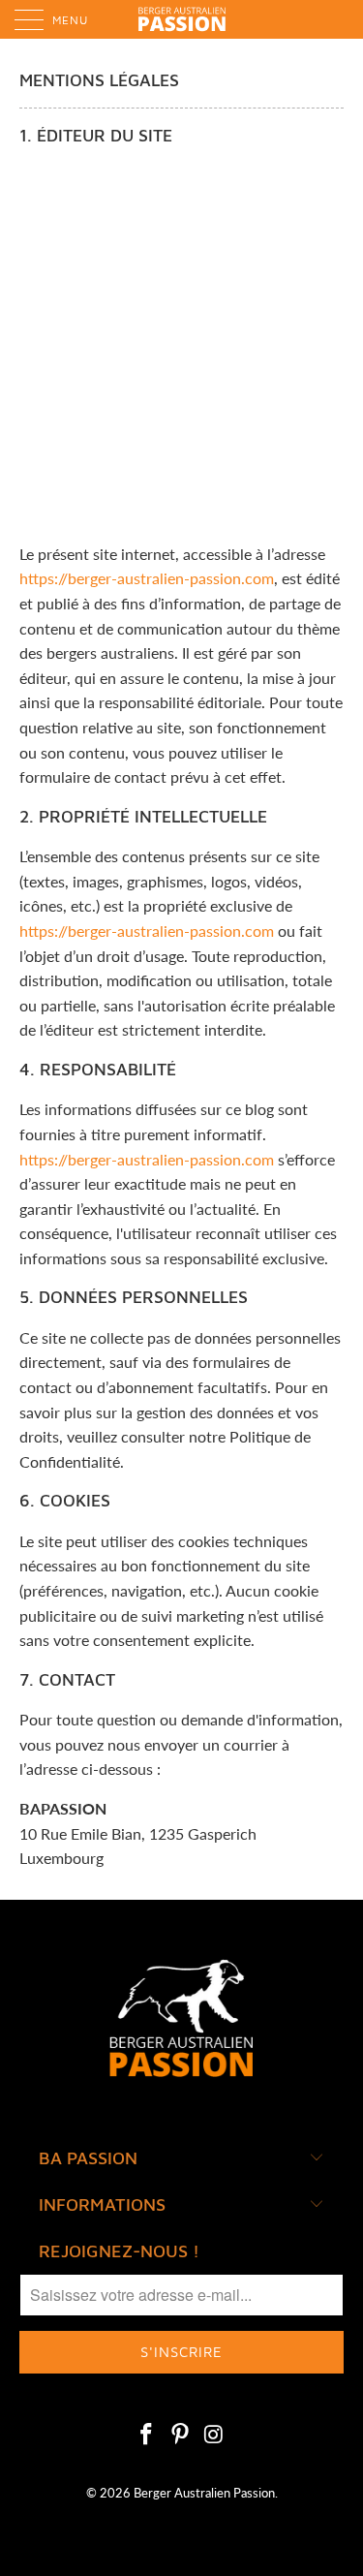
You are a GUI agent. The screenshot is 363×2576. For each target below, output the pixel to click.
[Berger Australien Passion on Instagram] (214, 2435)
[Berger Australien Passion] (182, 19)
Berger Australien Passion (204, 2493)
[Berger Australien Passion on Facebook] (147, 2435)
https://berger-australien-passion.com (147, 578)
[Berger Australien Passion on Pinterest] (181, 2435)
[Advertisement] (181, 345)
